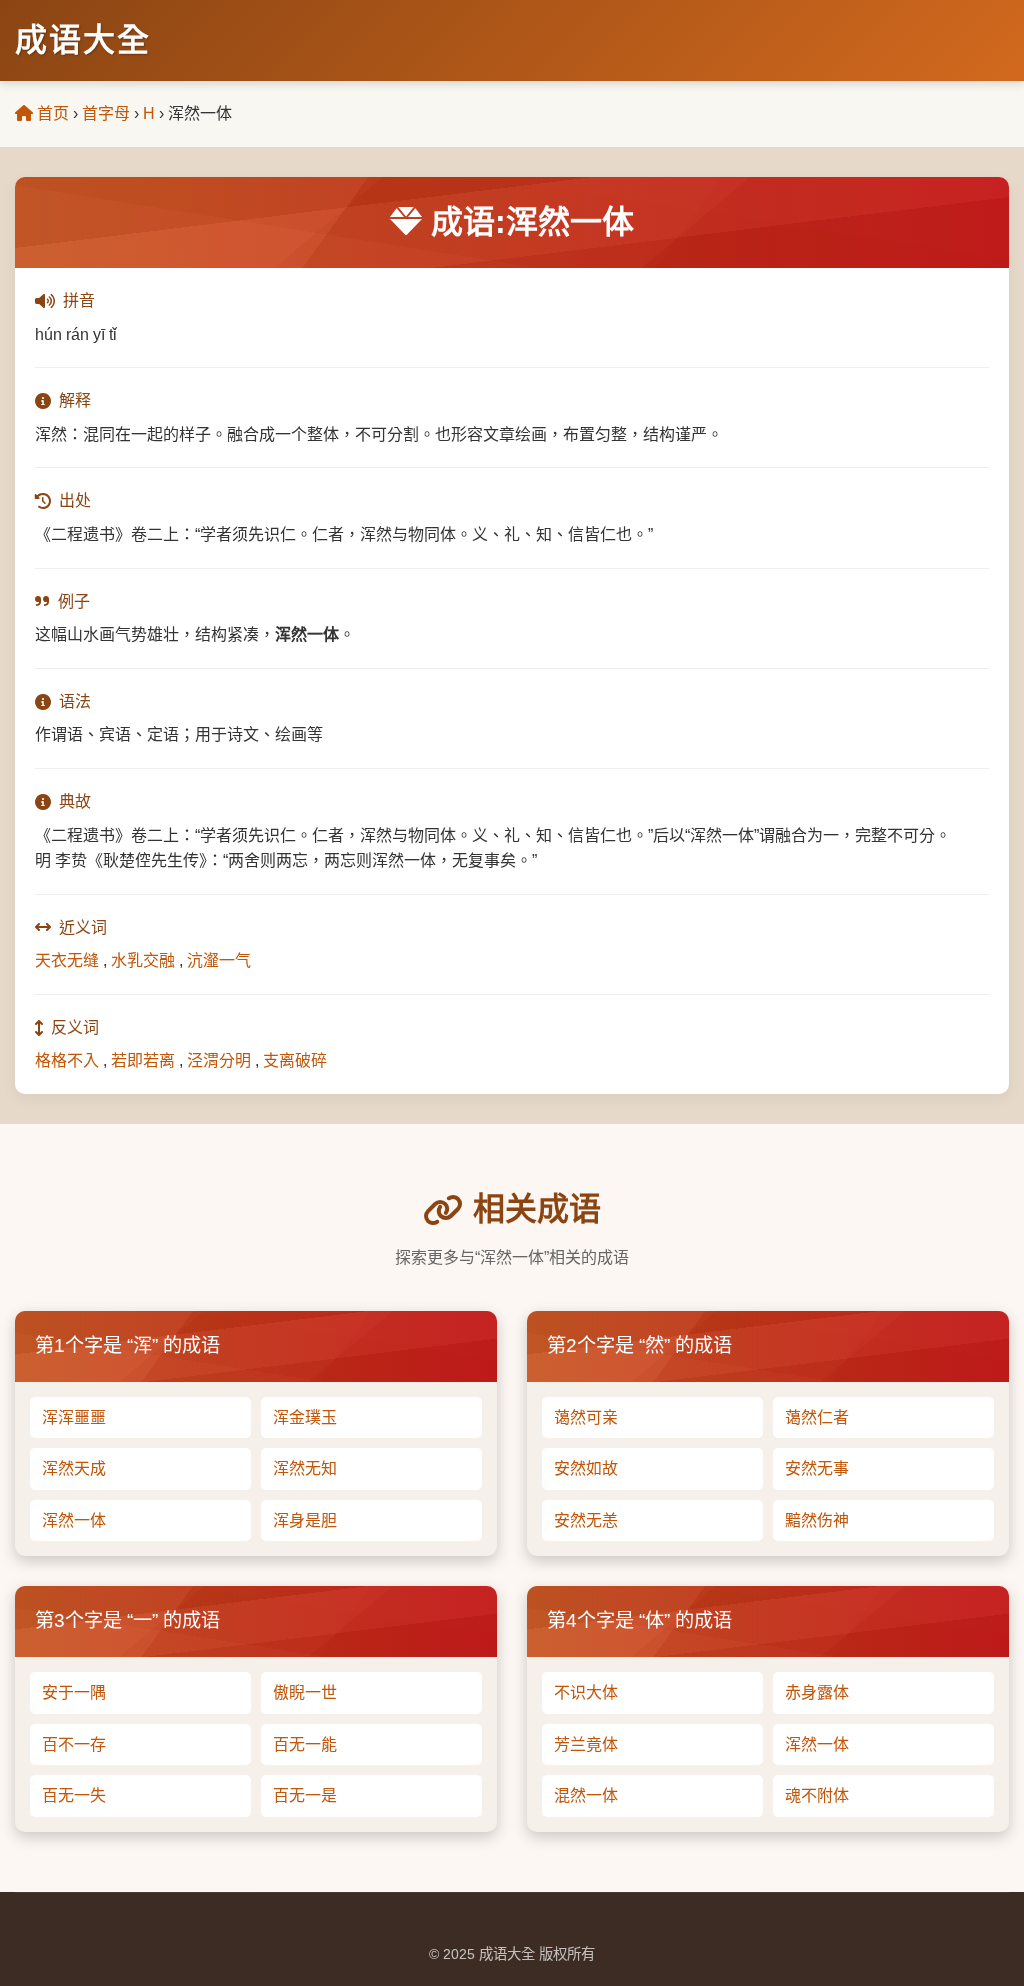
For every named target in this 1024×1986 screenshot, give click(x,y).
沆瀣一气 (219, 960)
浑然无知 (305, 1468)
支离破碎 (295, 1060)
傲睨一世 (305, 1692)
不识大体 (586, 1692)
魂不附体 (817, 1795)
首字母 (106, 113)
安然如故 (586, 1468)
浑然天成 (74, 1468)
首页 (51, 113)
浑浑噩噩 (74, 1417)
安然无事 (817, 1468)
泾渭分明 (219, 1060)
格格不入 (67, 1060)
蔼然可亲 (586, 1417)
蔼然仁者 (817, 1417)
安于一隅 (74, 1692)
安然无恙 (586, 1520)
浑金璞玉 (305, 1417)
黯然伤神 (817, 1520)
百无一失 (74, 1795)
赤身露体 (817, 1692)
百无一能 (305, 1744)
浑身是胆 (305, 1520)
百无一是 (305, 1795)
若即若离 (143, 1060)
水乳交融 (143, 960)
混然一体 (586, 1795)
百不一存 (74, 1744)
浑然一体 (74, 1520)
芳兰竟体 (586, 1744)
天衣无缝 (67, 960)
